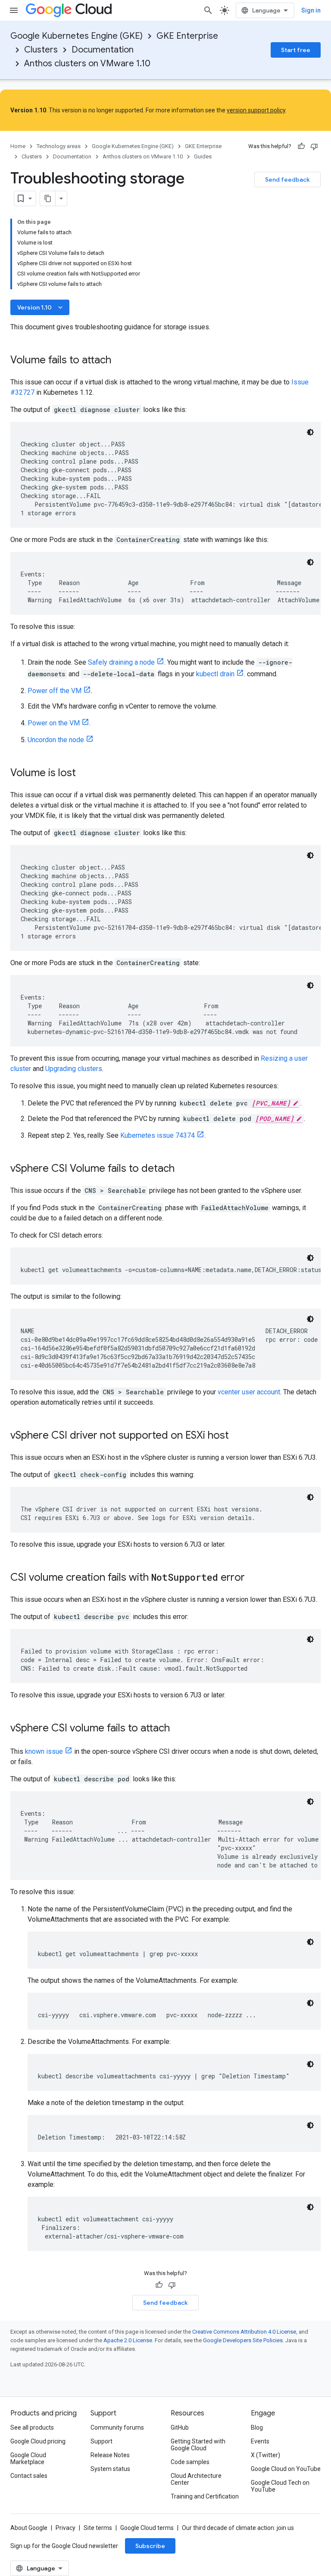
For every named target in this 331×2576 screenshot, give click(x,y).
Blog (257, 2427)
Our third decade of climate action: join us (238, 2528)
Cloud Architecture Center (196, 2479)
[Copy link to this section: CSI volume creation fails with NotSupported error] (253, 1578)
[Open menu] (14, 10)
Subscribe (150, 2546)
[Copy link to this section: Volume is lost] (84, 774)
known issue (44, 1751)
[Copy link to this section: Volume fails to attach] (120, 361)
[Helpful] (301, 146)
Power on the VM (54, 723)
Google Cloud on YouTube (286, 2469)
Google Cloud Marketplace (28, 2458)
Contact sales (29, 2476)
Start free (296, 50)
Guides (203, 156)
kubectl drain (215, 674)
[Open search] (208, 10)
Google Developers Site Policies (243, 2340)
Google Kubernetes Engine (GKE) (77, 36)
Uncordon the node (56, 740)
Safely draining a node (121, 662)
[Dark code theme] (310, 432)
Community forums (117, 2427)
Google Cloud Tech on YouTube (280, 2486)
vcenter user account (249, 1392)
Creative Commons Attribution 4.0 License (244, 2332)
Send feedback (287, 180)
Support (101, 2441)
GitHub (180, 2427)
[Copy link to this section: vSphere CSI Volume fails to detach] (183, 1169)
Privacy (66, 2528)
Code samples (190, 2462)
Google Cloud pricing (38, 2441)
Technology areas (59, 146)
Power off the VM (55, 691)
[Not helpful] (314, 146)
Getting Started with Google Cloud (198, 2445)
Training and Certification (205, 2496)
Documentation (103, 50)
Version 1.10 (41, 307)
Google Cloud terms (147, 2528)
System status (110, 2469)
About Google (29, 2528)
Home (18, 146)
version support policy (256, 110)
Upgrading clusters (74, 1069)
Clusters (41, 50)
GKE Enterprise (187, 36)
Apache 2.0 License (128, 2340)
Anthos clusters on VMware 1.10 (87, 63)
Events (260, 2441)
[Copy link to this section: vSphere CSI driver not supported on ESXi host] (237, 1436)
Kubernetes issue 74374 (158, 1135)
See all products (32, 2427)
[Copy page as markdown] (48, 198)
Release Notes (110, 2455)
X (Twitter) (265, 2455)
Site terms (98, 2528)
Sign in (311, 10)
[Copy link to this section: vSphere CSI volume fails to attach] (178, 1729)
